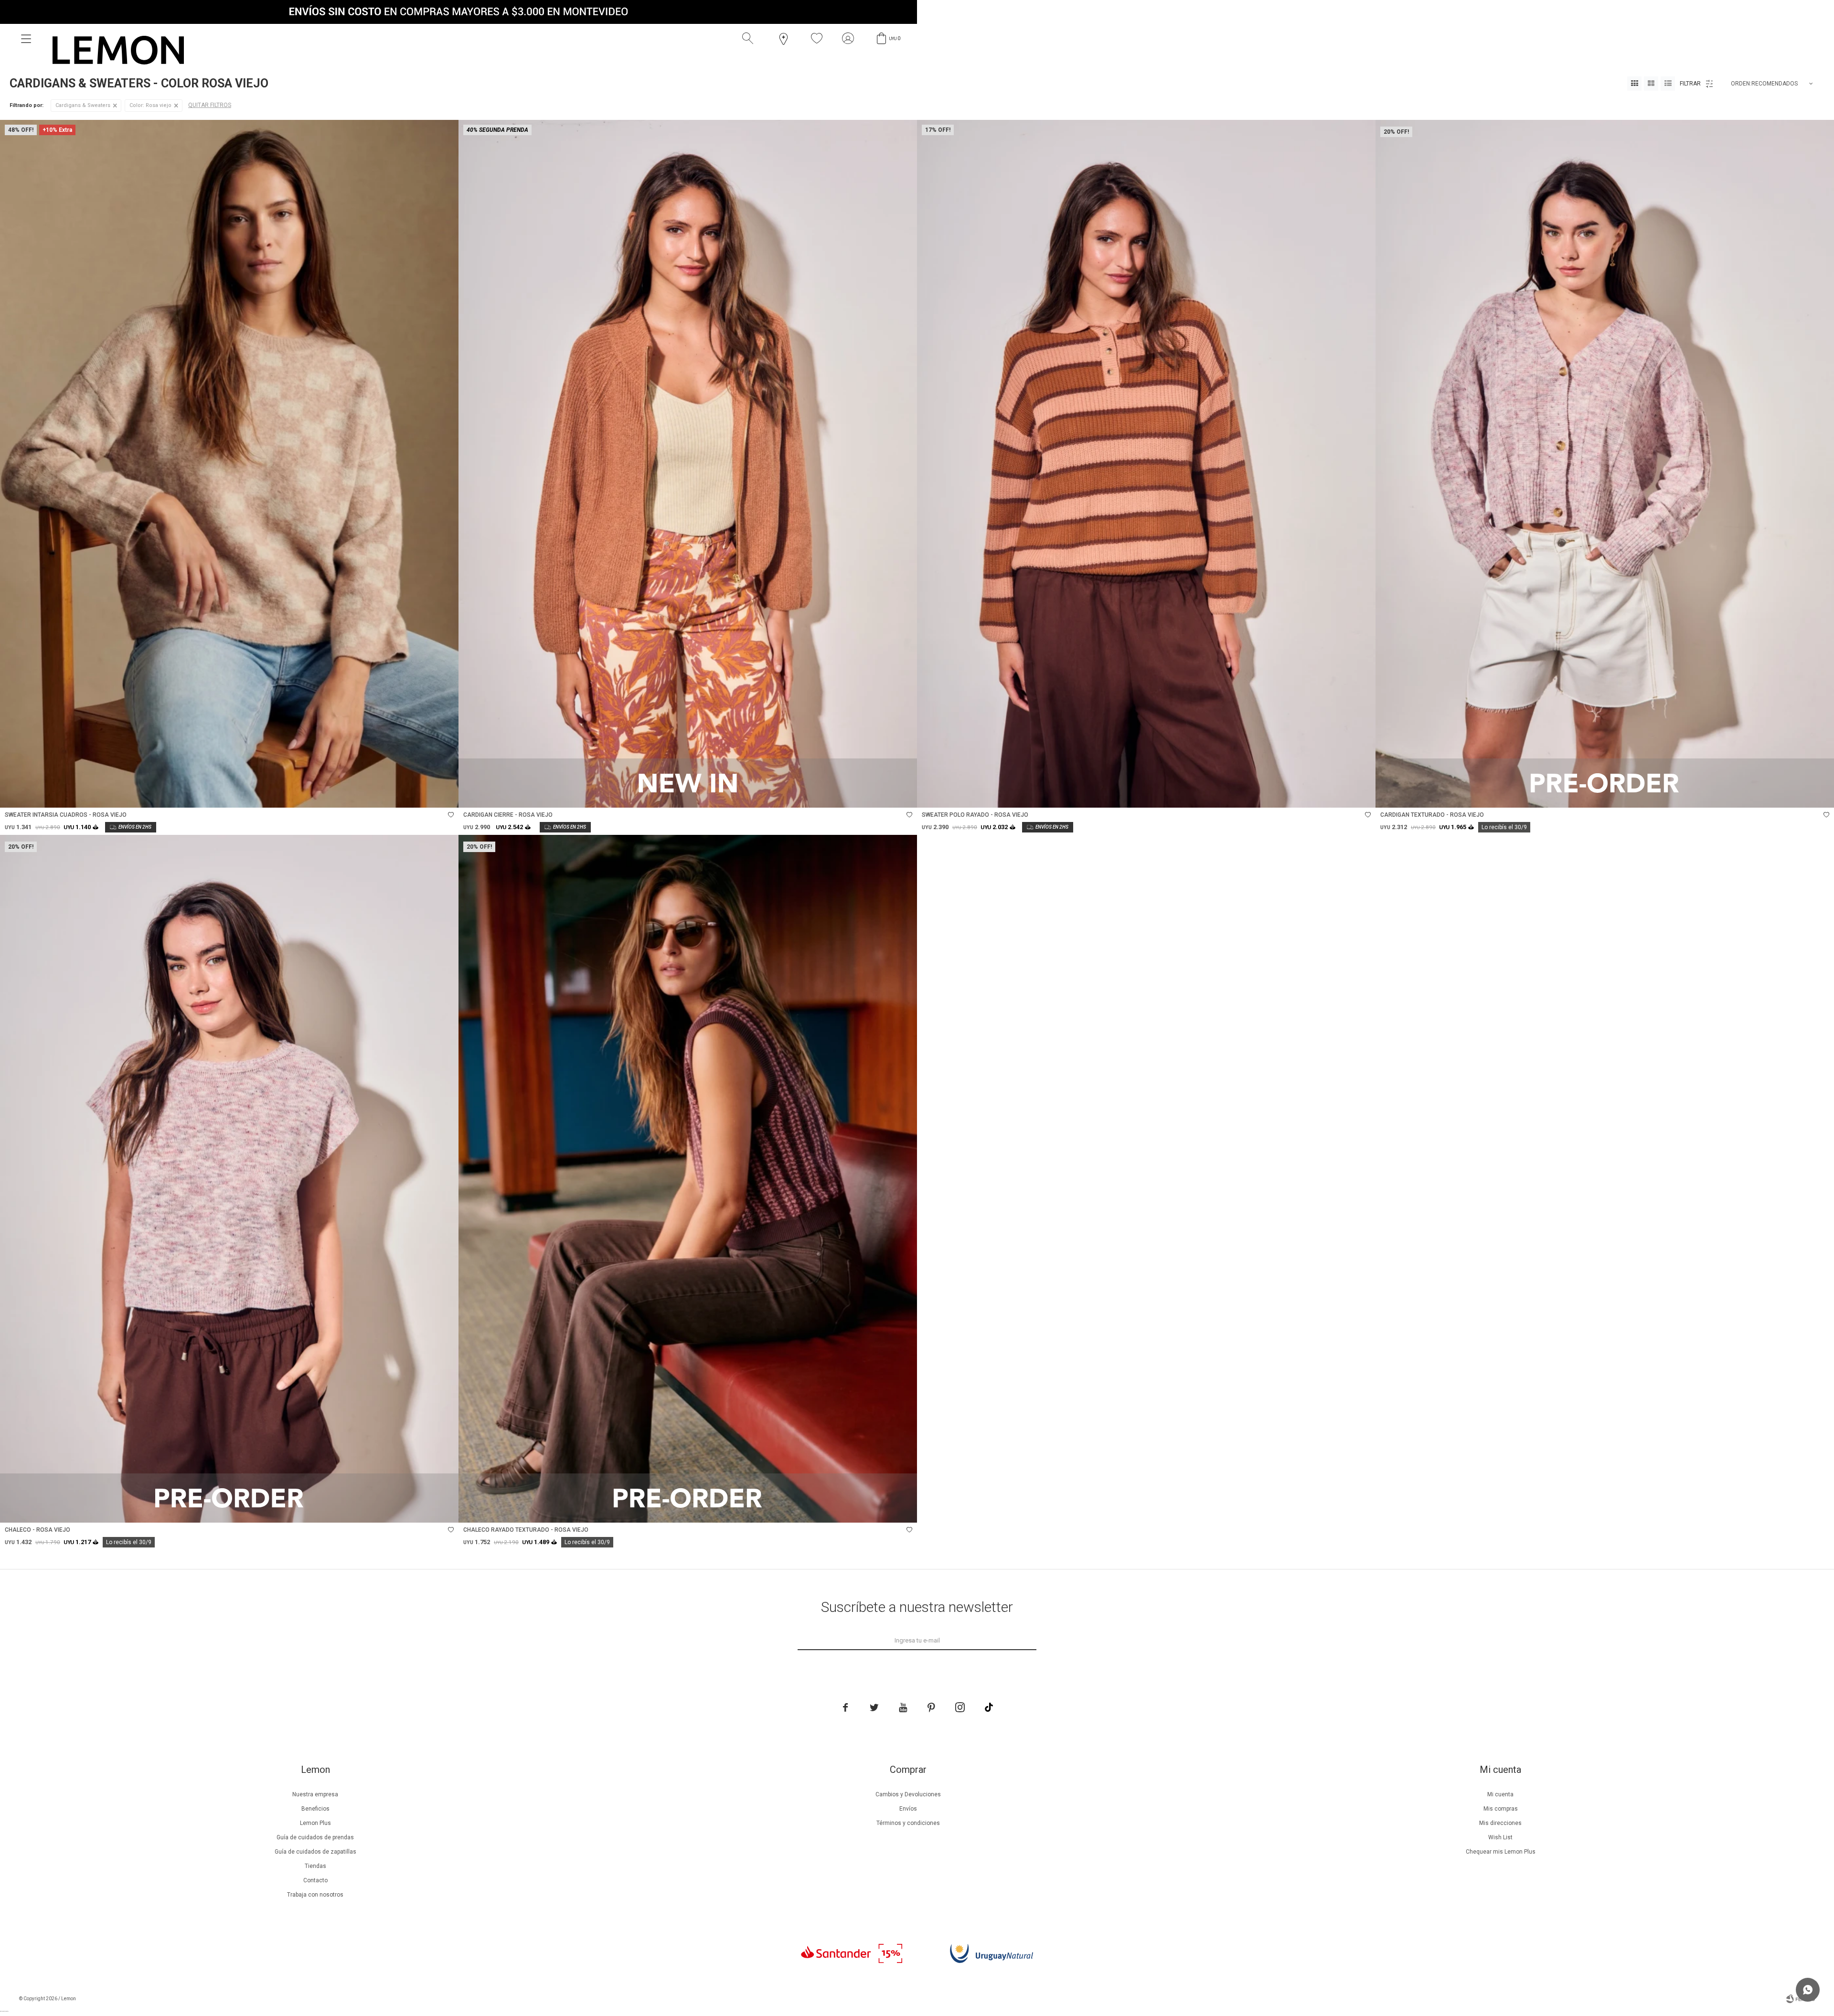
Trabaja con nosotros (315, 1895)
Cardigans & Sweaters (83, 105)
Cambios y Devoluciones (908, 1794)
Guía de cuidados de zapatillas (315, 1852)
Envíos (908, 1809)
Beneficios (315, 1809)
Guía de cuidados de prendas (315, 1837)
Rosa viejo (150, 105)
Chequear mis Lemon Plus (1501, 1852)
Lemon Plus (315, 1823)
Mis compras (1501, 1809)
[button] (750, 39)
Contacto (315, 1880)
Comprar (305, 795)
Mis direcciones (1500, 1823)
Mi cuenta (1500, 1794)
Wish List (1500, 1837)
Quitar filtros (210, 105)
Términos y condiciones (908, 1823)
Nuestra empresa (315, 1794)
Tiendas (315, 1866)
